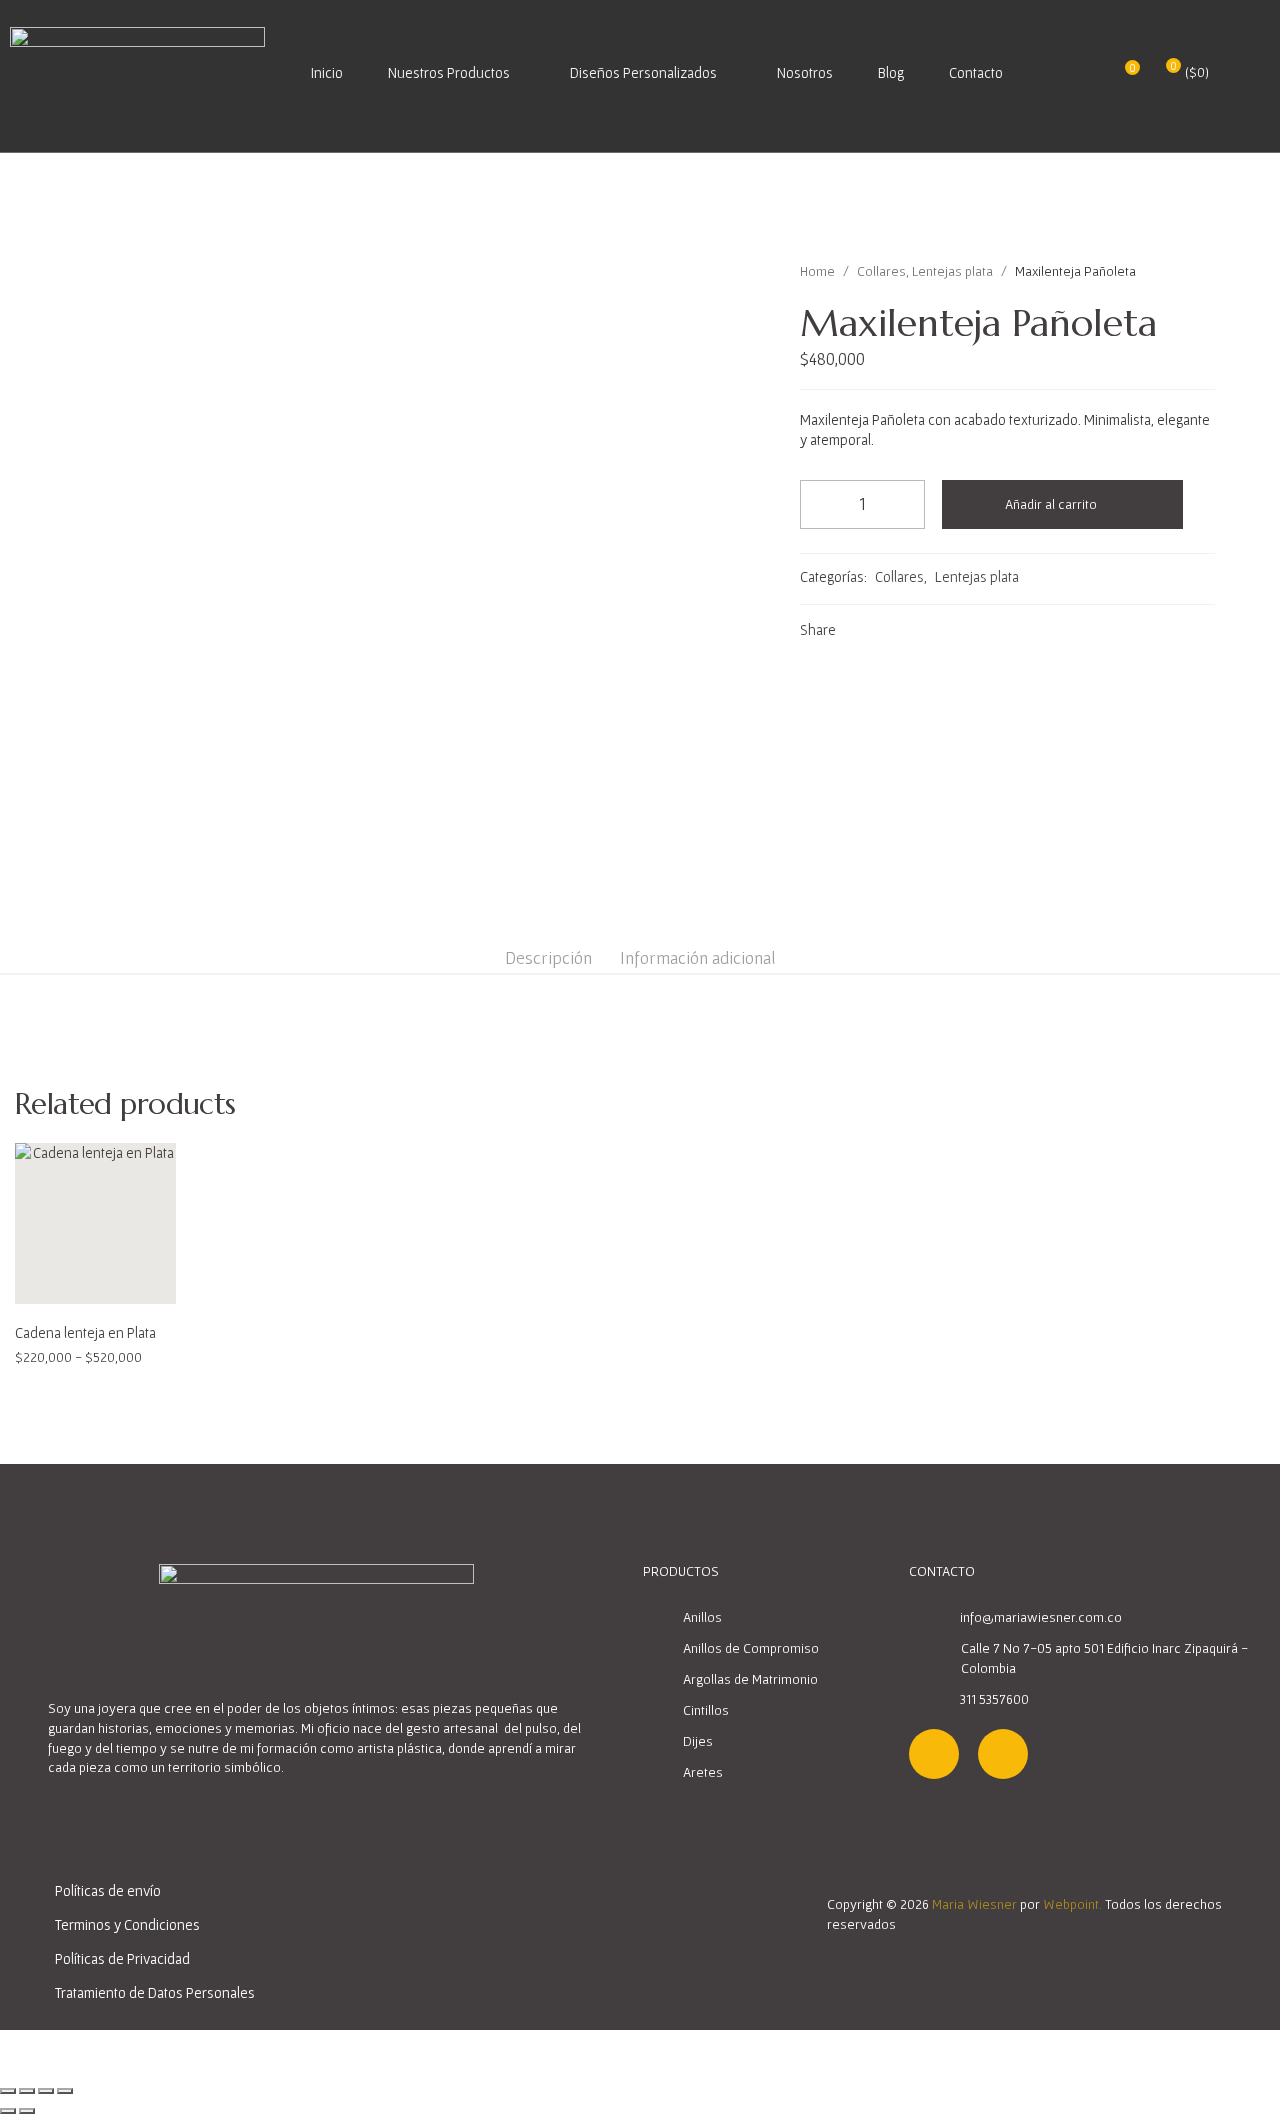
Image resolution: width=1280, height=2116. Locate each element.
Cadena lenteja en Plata (85, 1332)
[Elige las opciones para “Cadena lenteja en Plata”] (73, 1282)
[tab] (548, 957)
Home (817, 271)
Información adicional (697, 957)
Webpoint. (1072, 1904)
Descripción (548, 957)
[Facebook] (1003, 1754)
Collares (881, 271)
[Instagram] (934, 1754)
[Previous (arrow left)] (8, 2111)
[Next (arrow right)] (27, 2111)
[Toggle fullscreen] (46, 2091)
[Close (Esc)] (8, 2091)
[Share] (27, 2091)
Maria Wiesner (974, 1904)
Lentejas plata (952, 271)
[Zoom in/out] (65, 2091)
